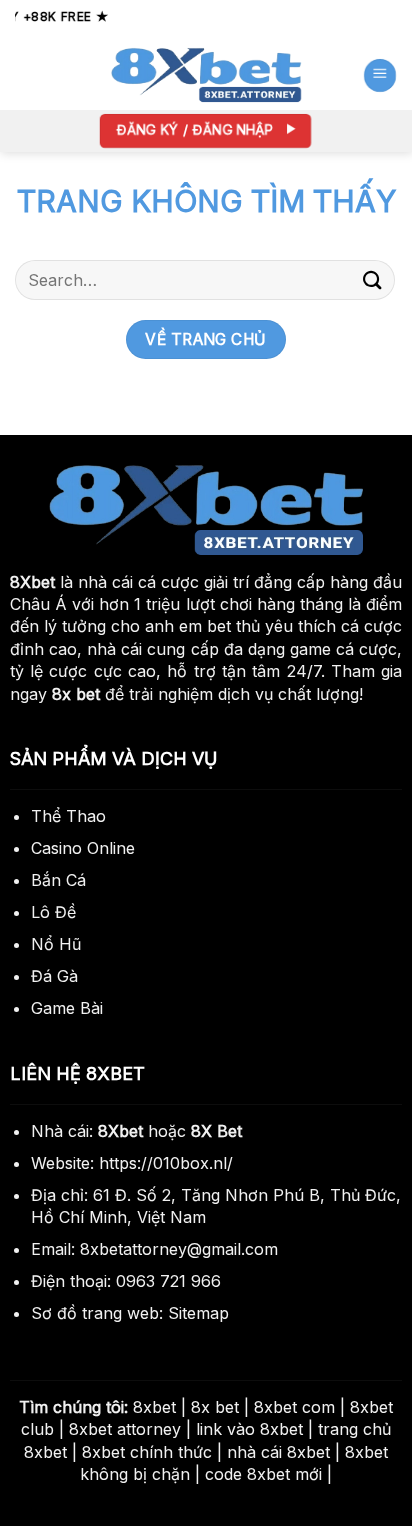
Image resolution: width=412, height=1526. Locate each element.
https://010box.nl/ (166, 1163)
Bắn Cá (58, 880)
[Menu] (379, 74)
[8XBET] (206, 75)
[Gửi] (373, 279)
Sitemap (198, 1313)
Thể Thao (68, 816)
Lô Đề (53, 912)
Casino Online (83, 848)
